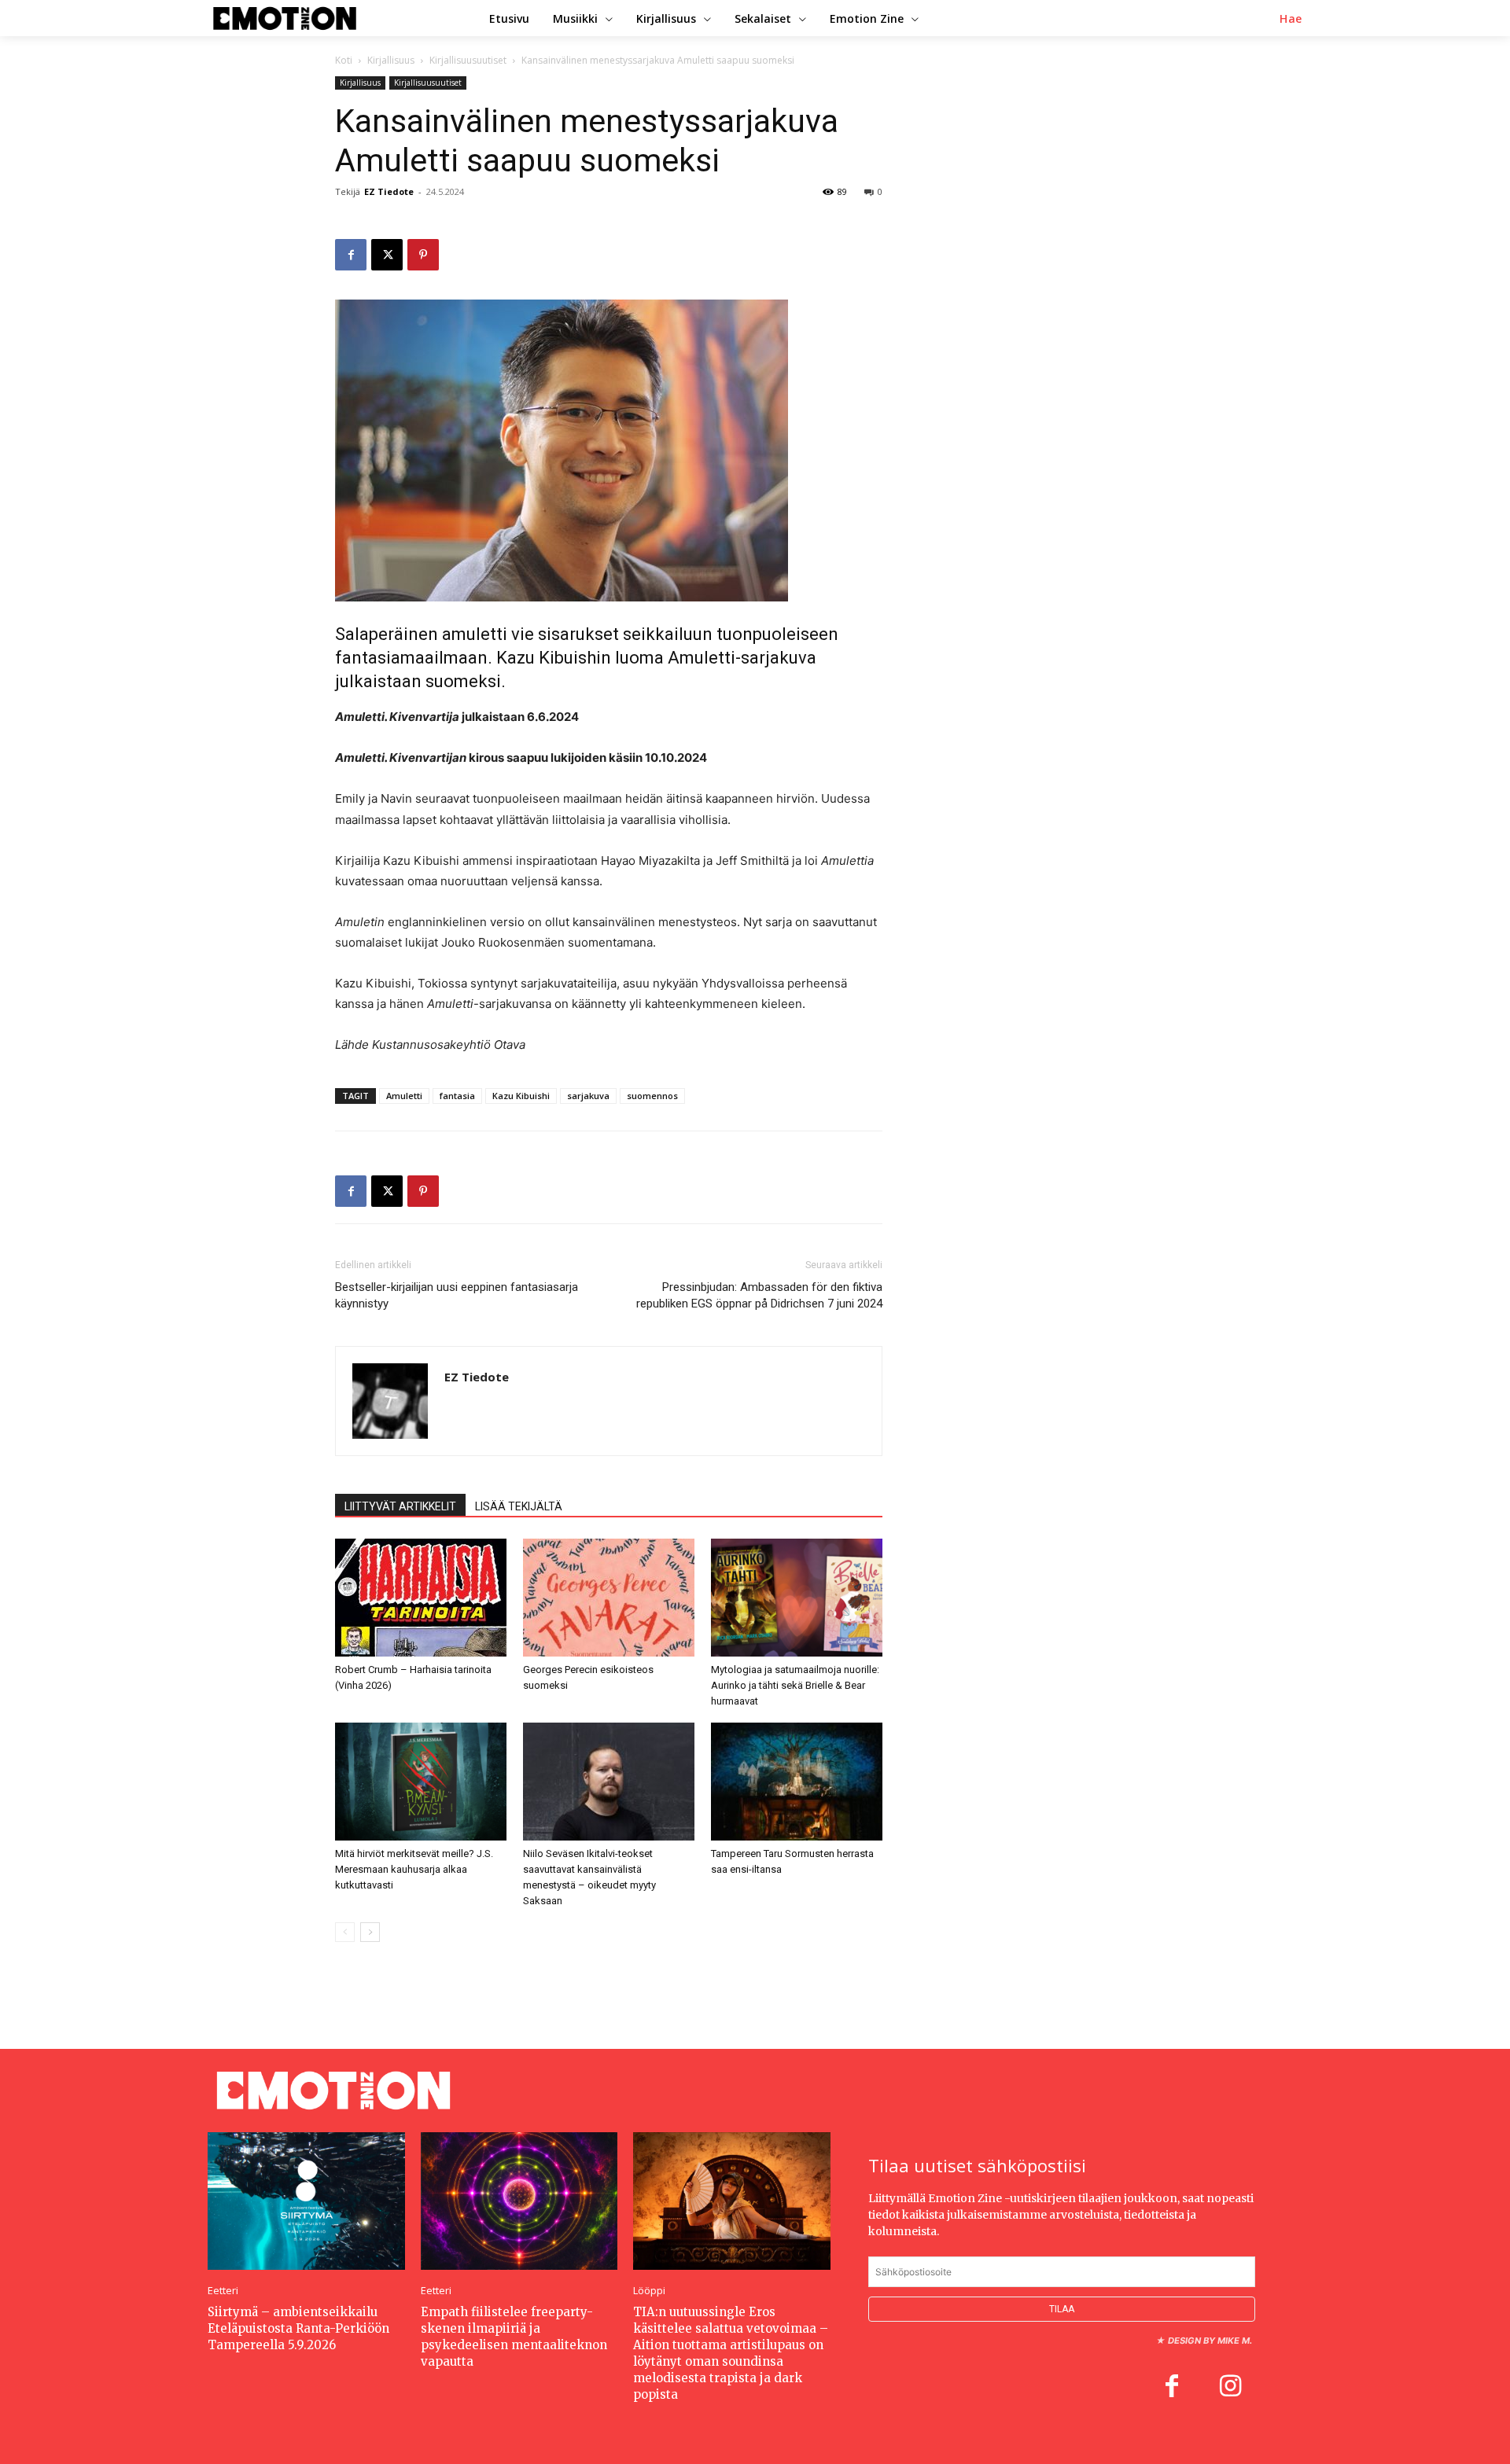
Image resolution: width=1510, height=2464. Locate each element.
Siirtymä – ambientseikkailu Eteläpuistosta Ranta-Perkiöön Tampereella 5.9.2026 (298, 2328)
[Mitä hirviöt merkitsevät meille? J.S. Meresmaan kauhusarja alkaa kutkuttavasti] (421, 1782)
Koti (344, 60)
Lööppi (649, 2291)
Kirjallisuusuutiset (468, 60)
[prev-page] (345, 1932)
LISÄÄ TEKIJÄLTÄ (519, 1506)
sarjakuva (588, 1096)
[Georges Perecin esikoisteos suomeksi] (609, 1598)
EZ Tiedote (389, 191)
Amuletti (404, 1096)
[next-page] (370, 1932)
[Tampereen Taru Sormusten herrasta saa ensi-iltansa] (797, 1782)
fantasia (457, 1096)
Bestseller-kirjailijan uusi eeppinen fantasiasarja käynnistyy (457, 1295)
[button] (1291, 19)
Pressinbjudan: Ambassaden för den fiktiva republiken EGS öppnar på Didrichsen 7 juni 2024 (759, 1295)
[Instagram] (1230, 2388)
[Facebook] (351, 255)
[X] (387, 255)
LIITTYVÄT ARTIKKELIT (400, 1506)
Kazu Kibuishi (521, 1096)
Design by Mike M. (1210, 2341)
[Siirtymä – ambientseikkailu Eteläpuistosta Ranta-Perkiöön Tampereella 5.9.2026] (306, 2201)
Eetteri (223, 2291)
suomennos (652, 1096)
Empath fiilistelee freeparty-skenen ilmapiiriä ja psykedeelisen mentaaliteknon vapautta (514, 2337)
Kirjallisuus (391, 60)
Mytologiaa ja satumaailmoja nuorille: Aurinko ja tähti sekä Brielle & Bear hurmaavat (795, 1685)
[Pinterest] (423, 255)
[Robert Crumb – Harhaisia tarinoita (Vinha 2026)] (421, 1598)
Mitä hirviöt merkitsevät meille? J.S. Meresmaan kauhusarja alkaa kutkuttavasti (414, 1869)
